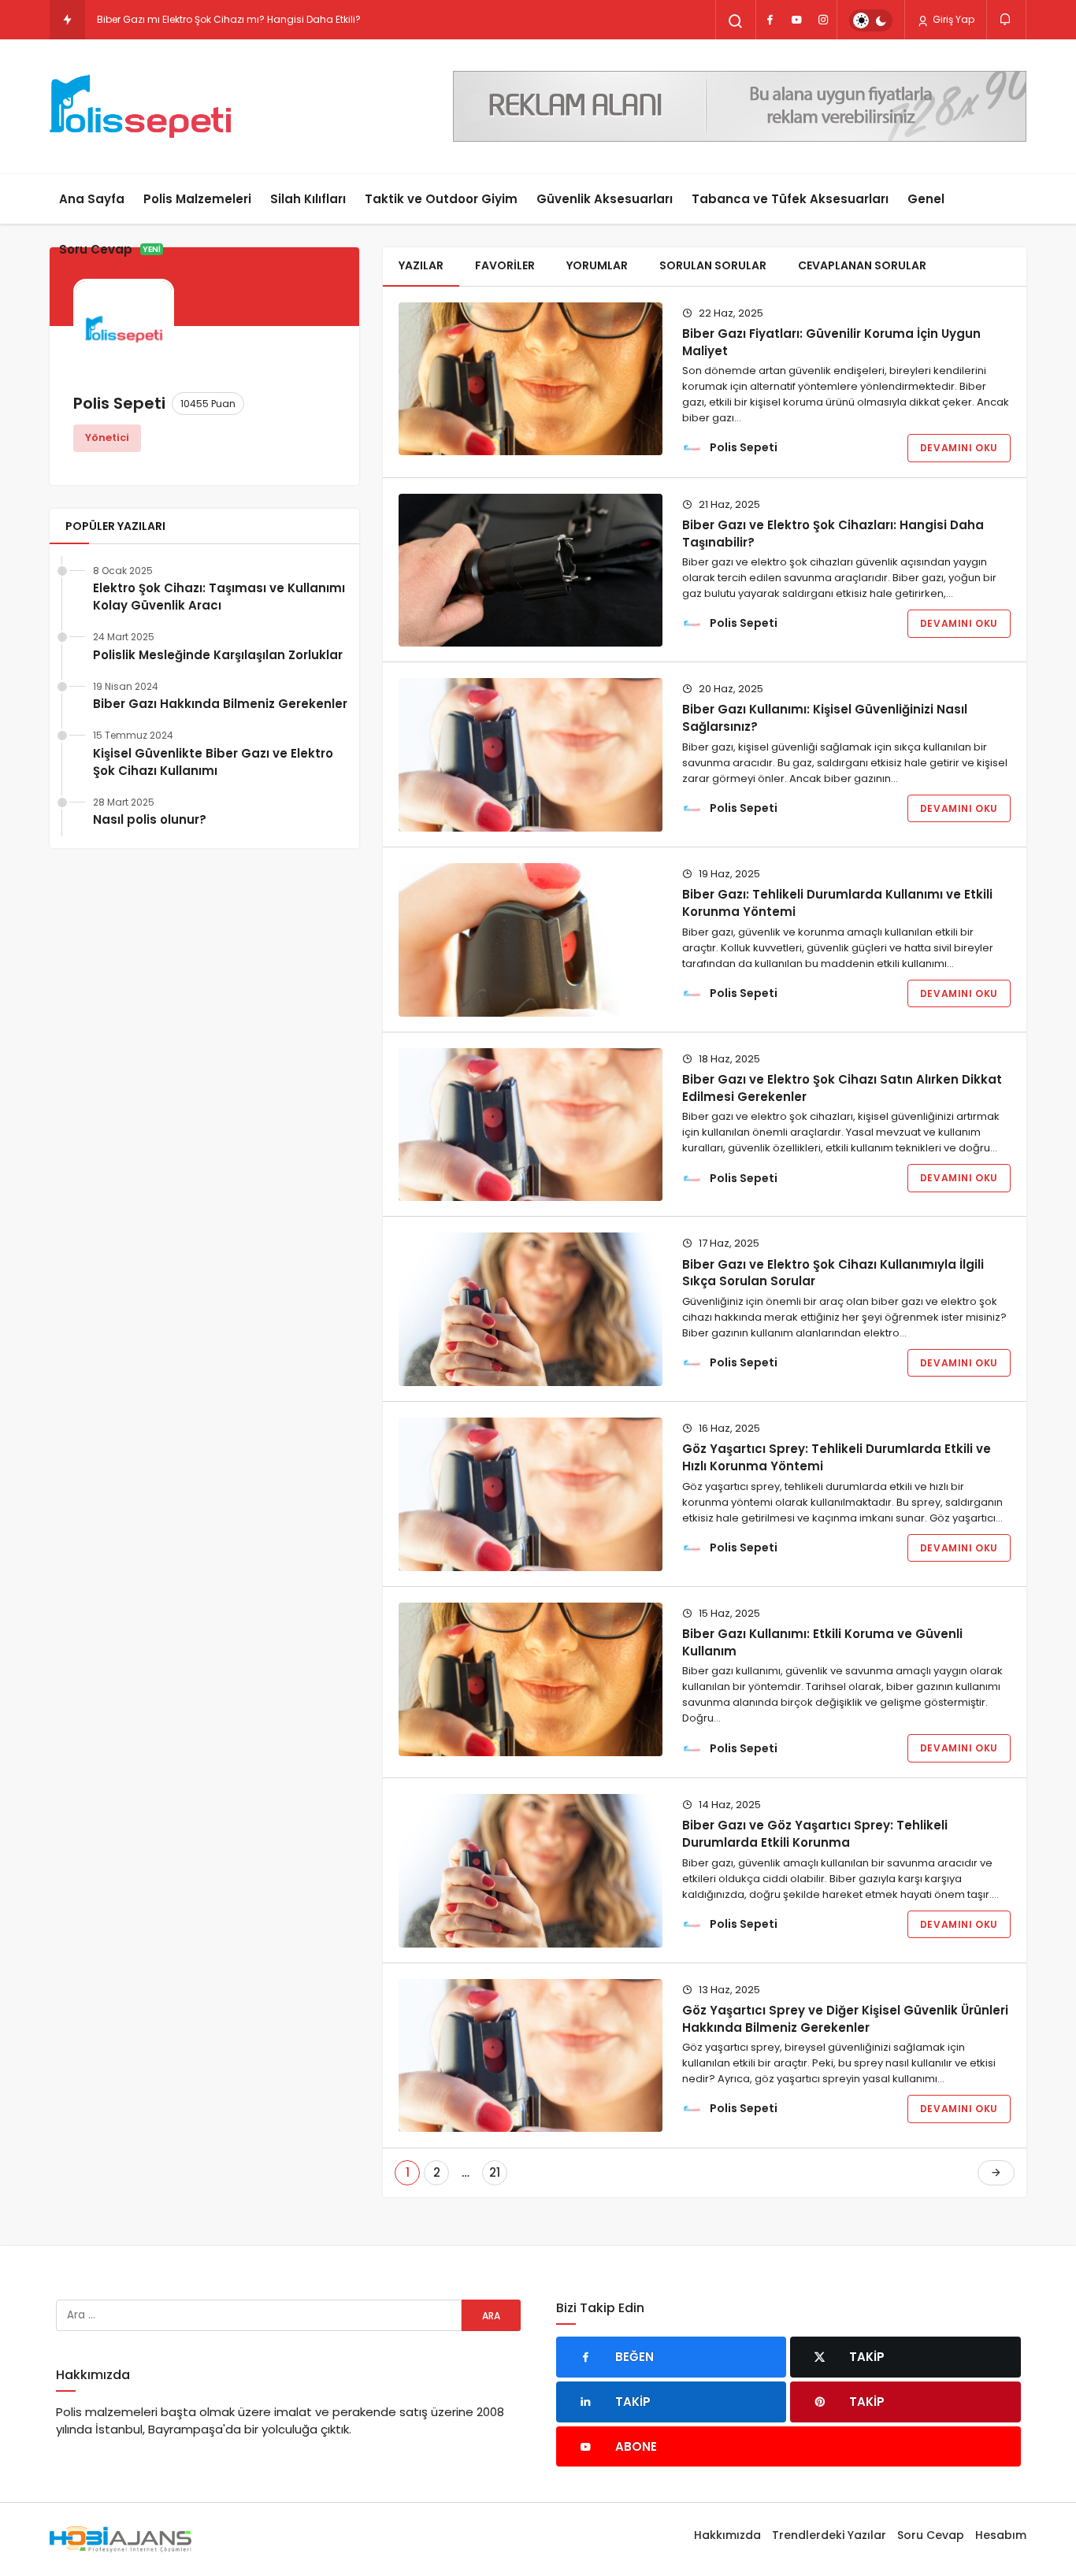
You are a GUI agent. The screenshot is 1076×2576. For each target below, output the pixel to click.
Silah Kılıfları (308, 199)
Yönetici (107, 437)
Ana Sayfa (92, 199)
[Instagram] (823, 20)
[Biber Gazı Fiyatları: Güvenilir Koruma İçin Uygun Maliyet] (531, 379)
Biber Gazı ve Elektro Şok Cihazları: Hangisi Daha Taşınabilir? (833, 533)
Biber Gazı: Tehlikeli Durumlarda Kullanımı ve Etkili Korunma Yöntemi (837, 903)
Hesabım (1001, 2535)
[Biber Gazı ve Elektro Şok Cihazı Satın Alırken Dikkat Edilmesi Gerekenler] (531, 1125)
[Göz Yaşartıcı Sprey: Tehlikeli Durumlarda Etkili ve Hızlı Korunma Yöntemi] (531, 1494)
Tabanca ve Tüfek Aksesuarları (790, 199)
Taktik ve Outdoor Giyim (441, 199)
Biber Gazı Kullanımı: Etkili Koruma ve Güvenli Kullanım (822, 1642)
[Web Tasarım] (121, 2539)
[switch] (871, 20)
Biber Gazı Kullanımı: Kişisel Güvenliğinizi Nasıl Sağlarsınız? (825, 718)
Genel (926, 199)
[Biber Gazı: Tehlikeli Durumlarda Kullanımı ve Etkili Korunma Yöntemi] (531, 940)
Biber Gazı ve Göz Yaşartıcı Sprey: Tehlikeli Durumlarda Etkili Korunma (815, 1834)
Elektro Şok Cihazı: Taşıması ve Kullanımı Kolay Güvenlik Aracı (219, 597)
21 (495, 2172)
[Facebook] (770, 20)
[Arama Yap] (736, 21)
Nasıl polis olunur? (150, 819)
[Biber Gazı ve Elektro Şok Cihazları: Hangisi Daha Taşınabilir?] (531, 571)
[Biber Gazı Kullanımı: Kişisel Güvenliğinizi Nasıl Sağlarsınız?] (531, 755)
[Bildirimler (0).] (1006, 19)
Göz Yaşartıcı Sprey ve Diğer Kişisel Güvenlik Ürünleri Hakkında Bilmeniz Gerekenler (845, 2019)
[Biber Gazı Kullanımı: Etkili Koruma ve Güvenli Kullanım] (531, 1679)
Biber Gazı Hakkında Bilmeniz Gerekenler (220, 704)
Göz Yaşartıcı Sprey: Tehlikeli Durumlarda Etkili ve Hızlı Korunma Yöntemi (837, 1457)
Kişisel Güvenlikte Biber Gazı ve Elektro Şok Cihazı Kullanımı (213, 762)
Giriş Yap (952, 19)
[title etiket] (740, 105)
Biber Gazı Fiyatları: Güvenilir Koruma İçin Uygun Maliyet (831, 341)
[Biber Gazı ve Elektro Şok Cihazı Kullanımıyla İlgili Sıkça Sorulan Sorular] (531, 1309)
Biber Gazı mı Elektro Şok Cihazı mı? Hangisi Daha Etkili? (229, 19)
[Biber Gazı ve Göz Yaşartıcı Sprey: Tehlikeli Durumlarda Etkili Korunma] (531, 1871)
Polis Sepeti (744, 447)
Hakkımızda (727, 2535)
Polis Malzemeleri (197, 199)
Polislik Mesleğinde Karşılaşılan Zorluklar (218, 655)
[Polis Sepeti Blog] (140, 106)
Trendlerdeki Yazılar (829, 2535)
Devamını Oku (959, 448)
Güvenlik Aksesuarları (605, 199)
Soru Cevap (110, 249)
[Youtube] (796, 20)
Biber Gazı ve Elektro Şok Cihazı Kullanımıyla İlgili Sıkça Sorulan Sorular (833, 1272)
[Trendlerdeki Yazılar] (67, 20)
